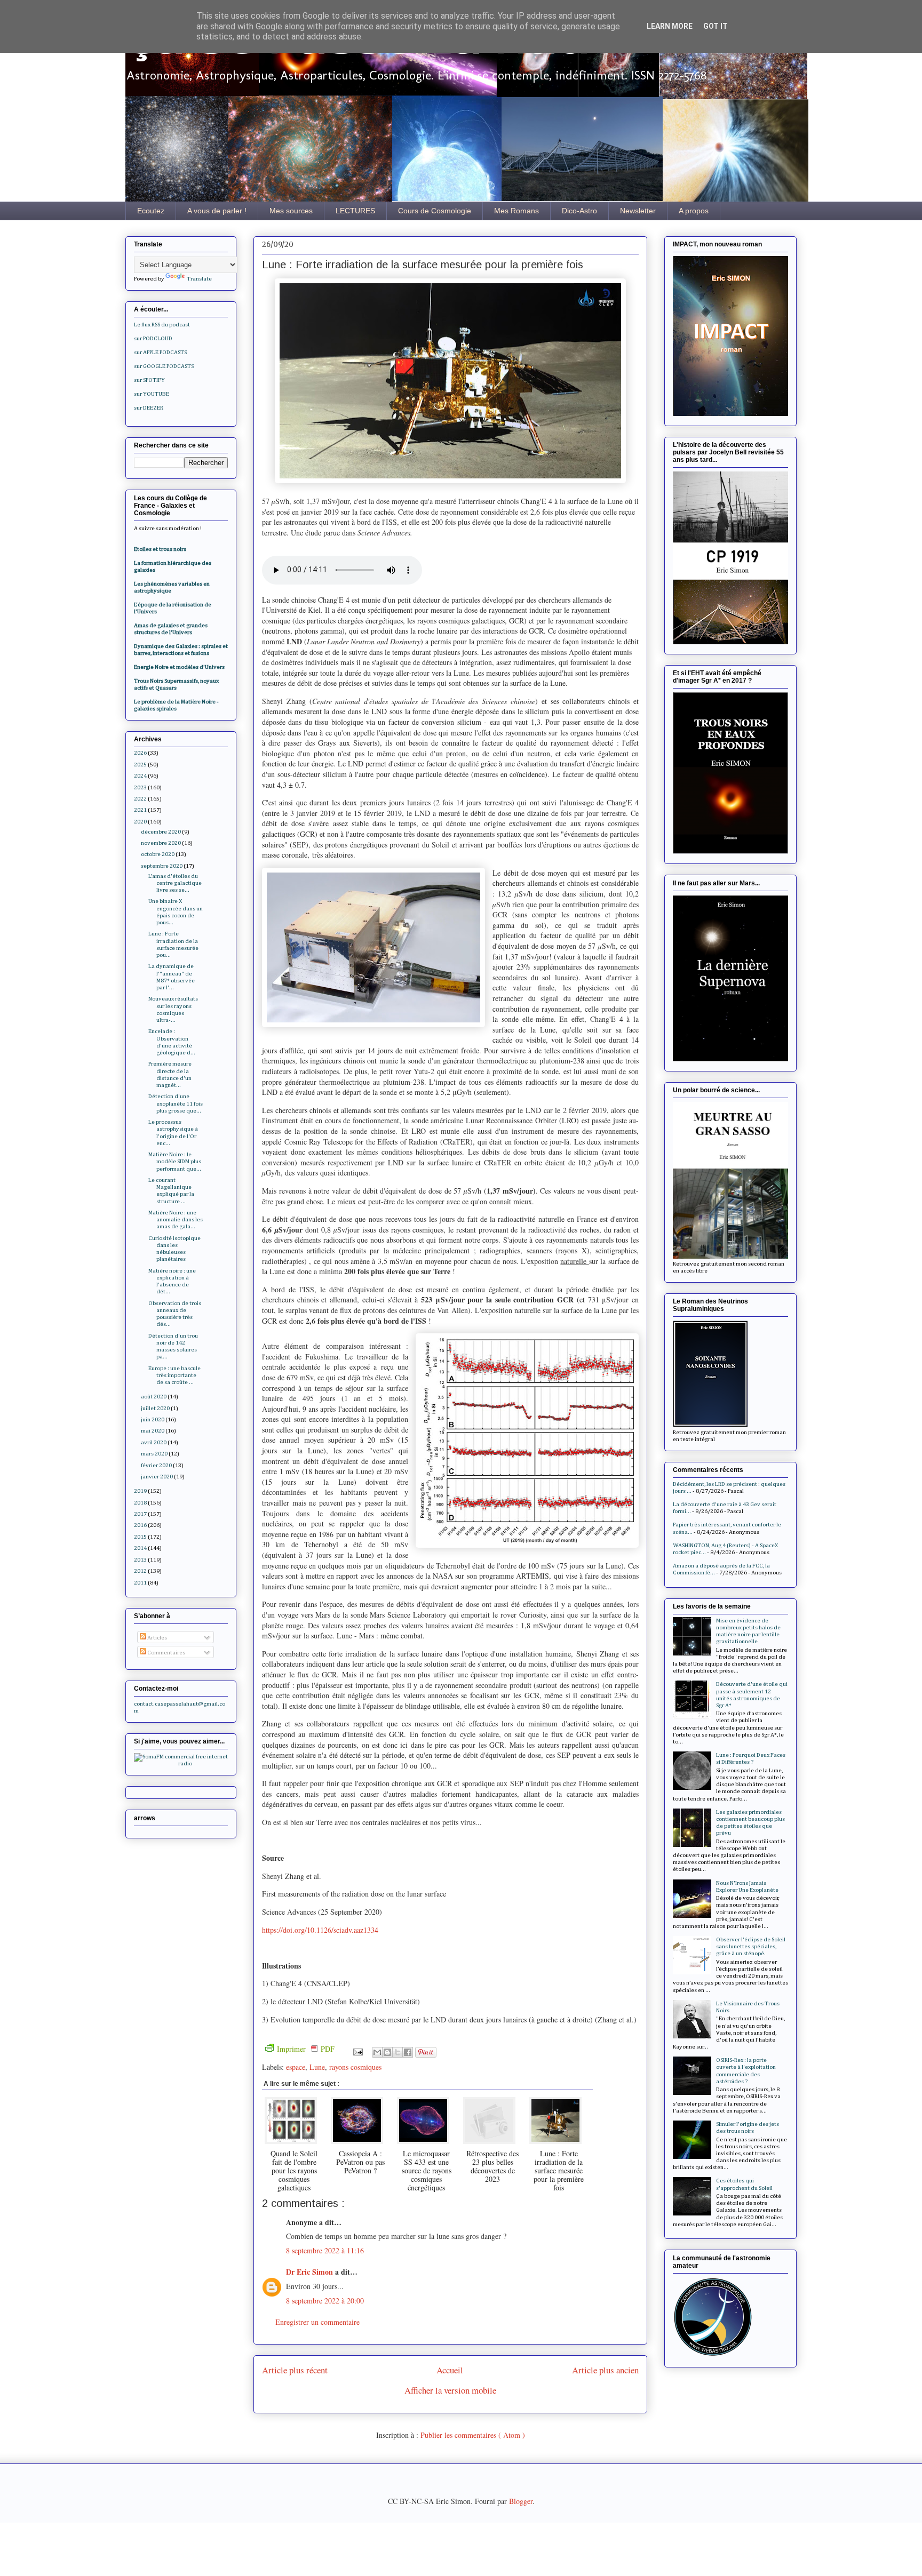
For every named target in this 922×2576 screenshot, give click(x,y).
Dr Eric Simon (311, 2272)
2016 (140, 1525)
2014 (140, 1548)
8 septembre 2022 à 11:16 (325, 2250)
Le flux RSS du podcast (162, 325)
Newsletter (638, 211)
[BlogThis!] (387, 2052)
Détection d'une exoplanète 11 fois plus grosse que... (176, 1103)
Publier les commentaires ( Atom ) (473, 2435)
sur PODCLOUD (153, 338)
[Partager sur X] (398, 2052)
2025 (140, 765)
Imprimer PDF (306, 2049)
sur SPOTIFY (149, 380)
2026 (140, 753)
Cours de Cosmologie (435, 211)
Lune (317, 2067)
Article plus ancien (605, 2370)
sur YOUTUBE (152, 394)
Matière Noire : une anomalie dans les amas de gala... (176, 1219)
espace (296, 2067)
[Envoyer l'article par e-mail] (357, 2051)
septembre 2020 (162, 866)
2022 (140, 799)
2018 (140, 1503)
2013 (140, 1560)
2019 (140, 1491)
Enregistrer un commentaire (317, 2322)
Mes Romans (516, 211)
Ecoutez (151, 211)
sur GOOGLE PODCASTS (164, 366)
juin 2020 (153, 1419)
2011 (140, 1583)
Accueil (450, 2370)
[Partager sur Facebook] (408, 2052)
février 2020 (156, 1465)
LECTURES (355, 211)
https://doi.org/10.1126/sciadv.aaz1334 (320, 1930)
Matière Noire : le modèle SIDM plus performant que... (175, 1161)
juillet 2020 (155, 1408)
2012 (140, 1571)
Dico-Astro (579, 211)
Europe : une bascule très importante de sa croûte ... (174, 1375)
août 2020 (154, 1397)
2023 (140, 787)
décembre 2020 (161, 832)
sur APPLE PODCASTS (160, 352)
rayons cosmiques (355, 2067)
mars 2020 (154, 1454)
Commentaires (166, 1653)
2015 (140, 1537)
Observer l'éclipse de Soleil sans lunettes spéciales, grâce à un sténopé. (751, 1946)
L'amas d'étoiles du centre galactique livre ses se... (175, 883)
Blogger (521, 2501)
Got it (716, 26)
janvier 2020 (157, 1477)
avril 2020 (154, 1442)
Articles (157, 1638)
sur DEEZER (149, 408)
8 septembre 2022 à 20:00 (325, 2301)
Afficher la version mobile (450, 2390)
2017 (140, 1514)
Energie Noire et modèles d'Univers (179, 667)
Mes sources (291, 211)
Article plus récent (295, 2370)
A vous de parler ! (217, 211)
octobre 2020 (158, 854)
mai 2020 (153, 1431)
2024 (140, 776)
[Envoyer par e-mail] (377, 2052)
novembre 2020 (161, 843)
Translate (199, 279)
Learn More (670, 26)
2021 (140, 810)
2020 (140, 822)
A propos (694, 211)
